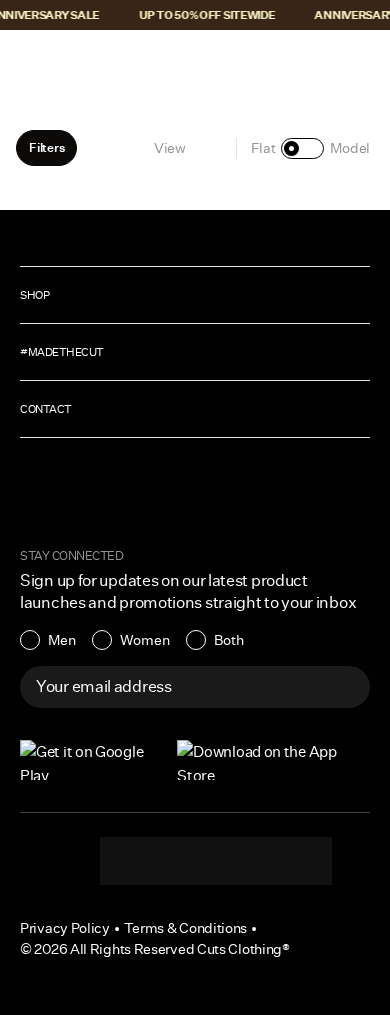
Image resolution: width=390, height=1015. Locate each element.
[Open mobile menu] (30, 62)
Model (350, 148)
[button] (28, 62)
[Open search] (299, 62)
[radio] (48, 640)
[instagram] (136, 861)
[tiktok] (176, 861)
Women (145, 640)
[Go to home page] (195, 62)
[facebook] (216, 861)
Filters (46, 147)
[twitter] (296, 861)
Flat (263, 148)
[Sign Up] (344, 687)
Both (229, 640)
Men (62, 640)
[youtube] (256, 861)
